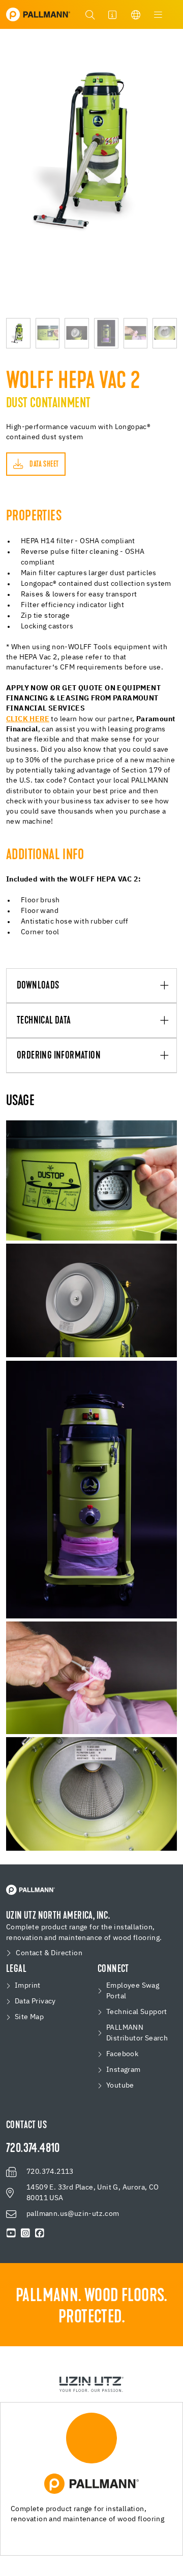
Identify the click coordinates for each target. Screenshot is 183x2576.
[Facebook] (40, 2233)
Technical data (44, 1021)
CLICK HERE (28, 719)
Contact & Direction (49, 1953)
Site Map (29, 2017)
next (172, 173)
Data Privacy (35, 2001)
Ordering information (59, 1056)
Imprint (28, 1986)
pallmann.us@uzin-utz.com (73, 2214)
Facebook (122, 2054)
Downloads (38, 986)
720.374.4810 (33, 2149)
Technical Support (137, 2012)
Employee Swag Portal (133, 1991)
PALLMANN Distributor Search (137, 2033)
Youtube (120, 2086)
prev (11, 173)
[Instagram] (25, 2233)
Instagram (124, 2070)
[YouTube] (11, 2233)
